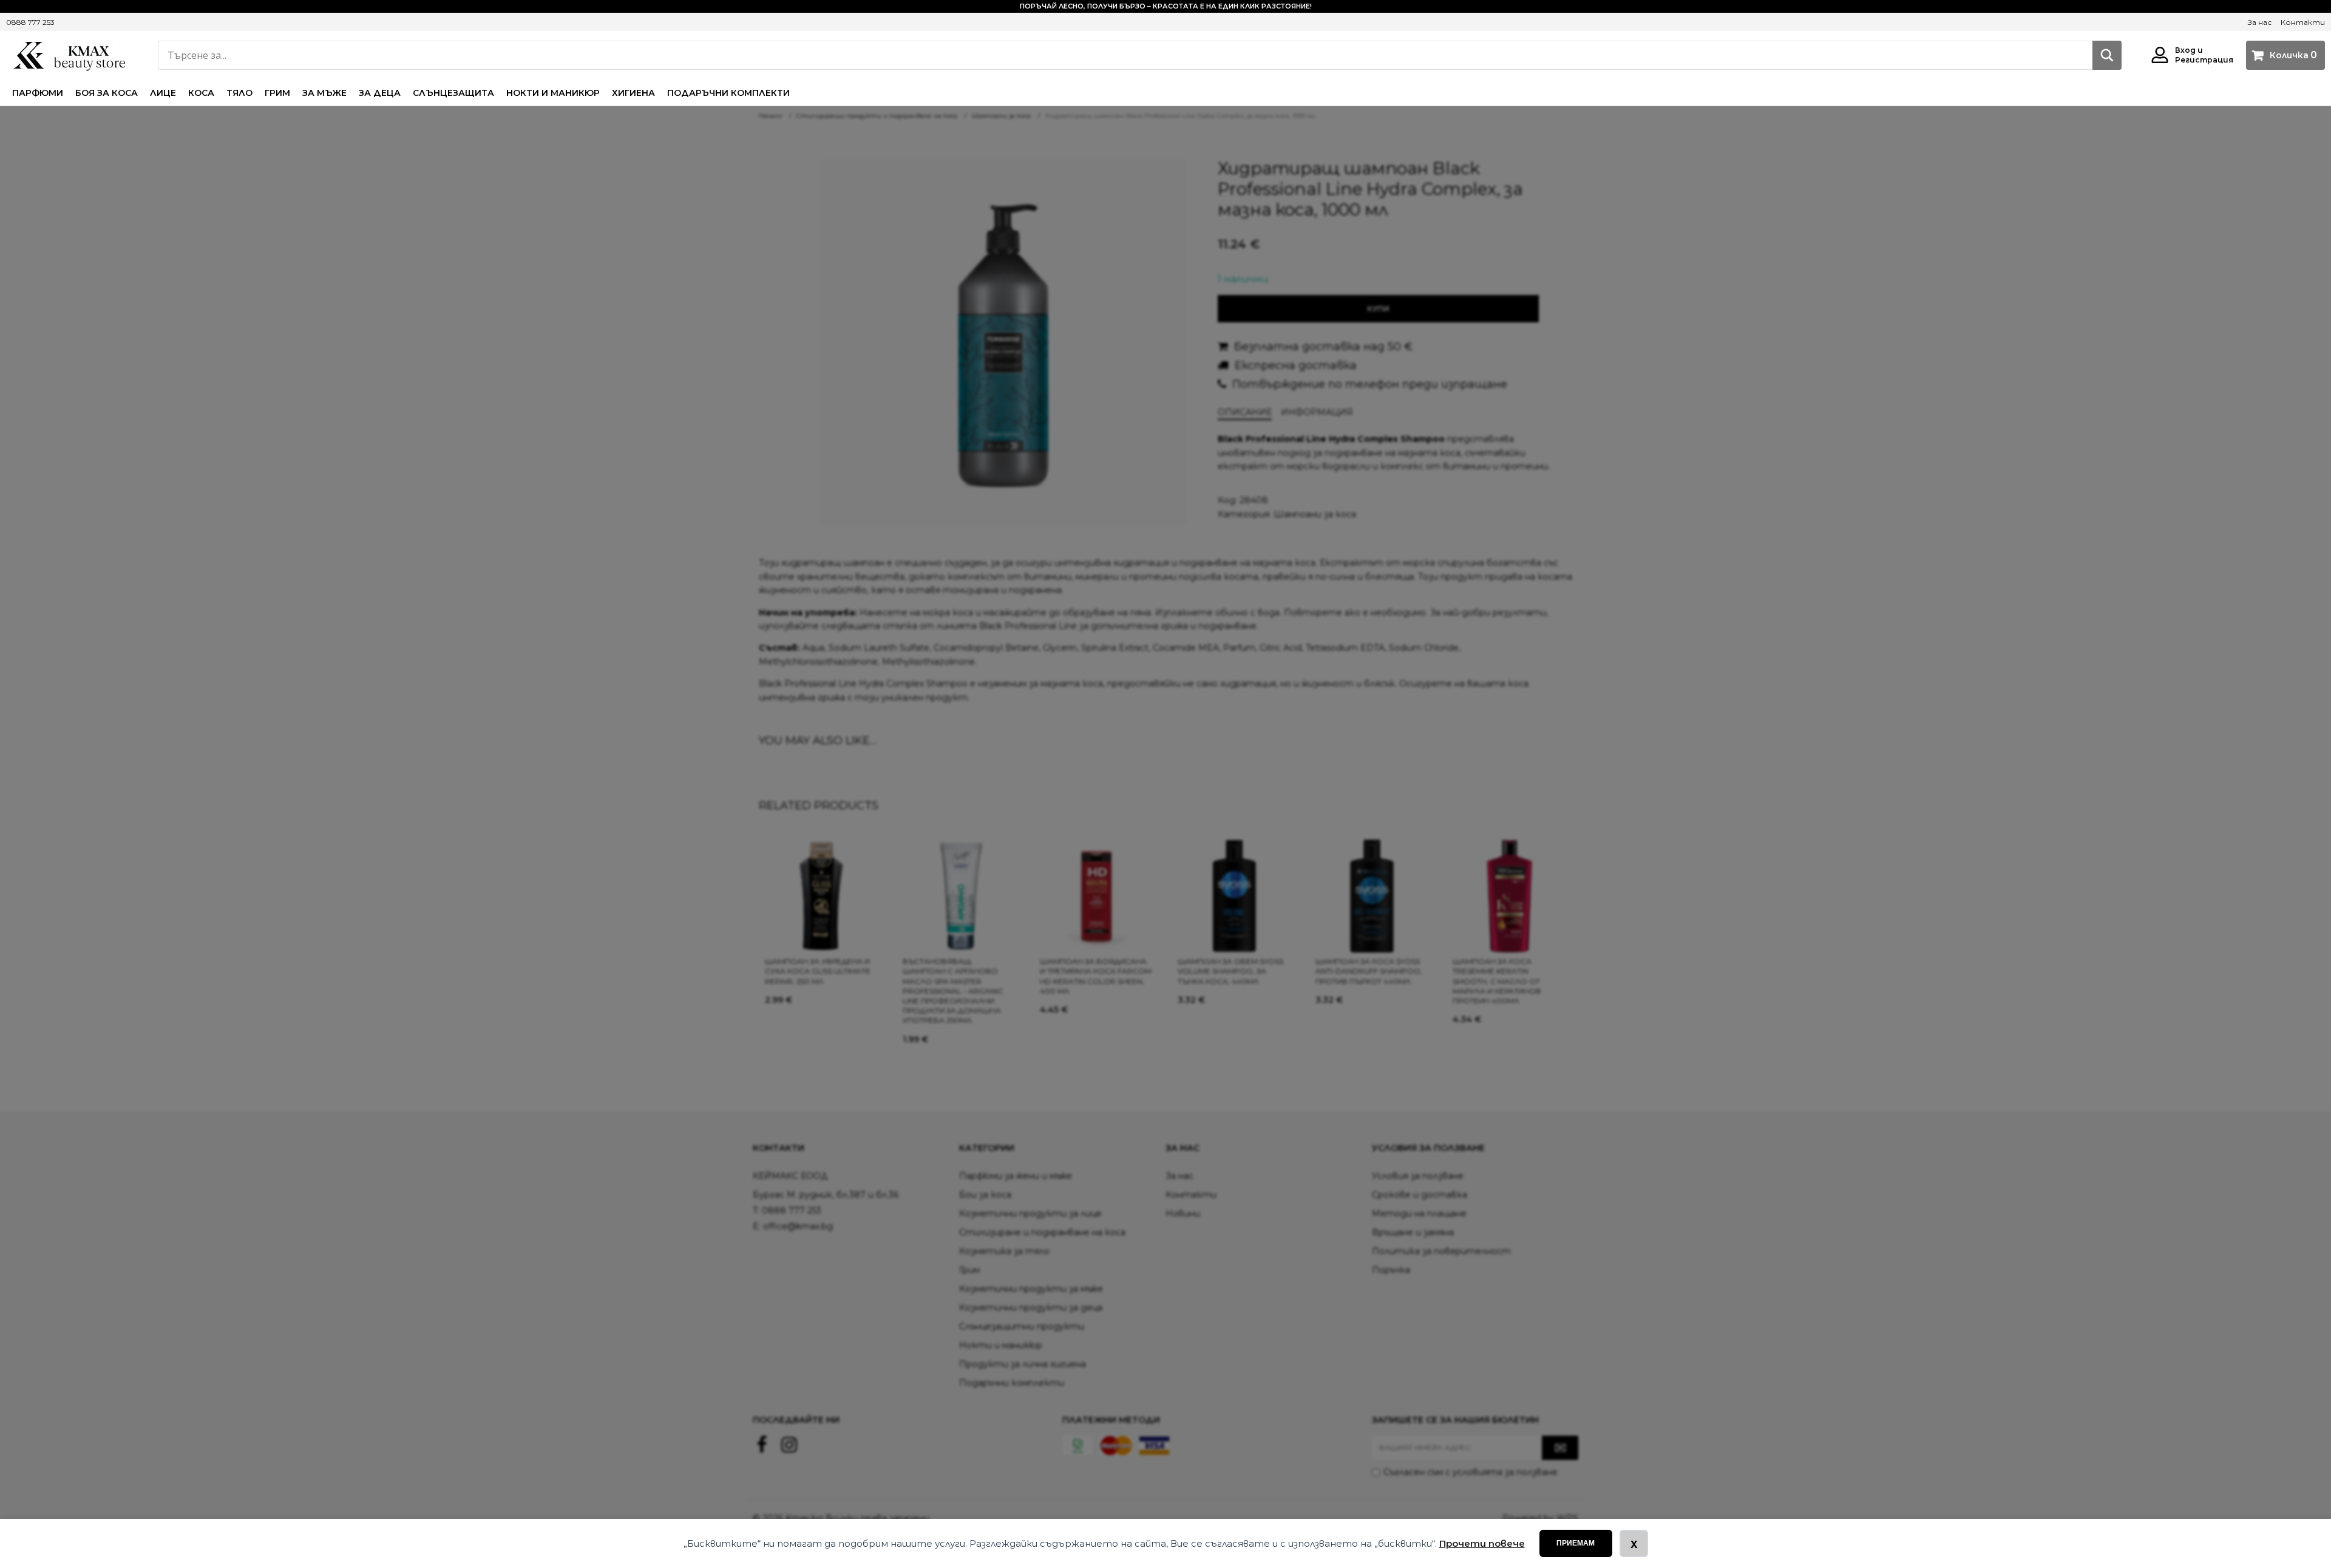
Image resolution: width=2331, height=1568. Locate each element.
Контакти (2303, 22)
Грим (277, 93)
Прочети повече (1482, 1543)
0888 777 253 (30, 22)
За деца (380, 93)
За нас (2260, 22)
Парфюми (38, 93)
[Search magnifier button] (2107, 55)
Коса (201, 93)
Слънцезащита (453, 93)
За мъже (324, 93)
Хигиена (633, 93)
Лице (163, 93)
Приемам (1576, 1543)
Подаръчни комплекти (728, 93)
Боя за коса (107, 93)
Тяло (239, 93)
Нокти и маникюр (553, 93)
